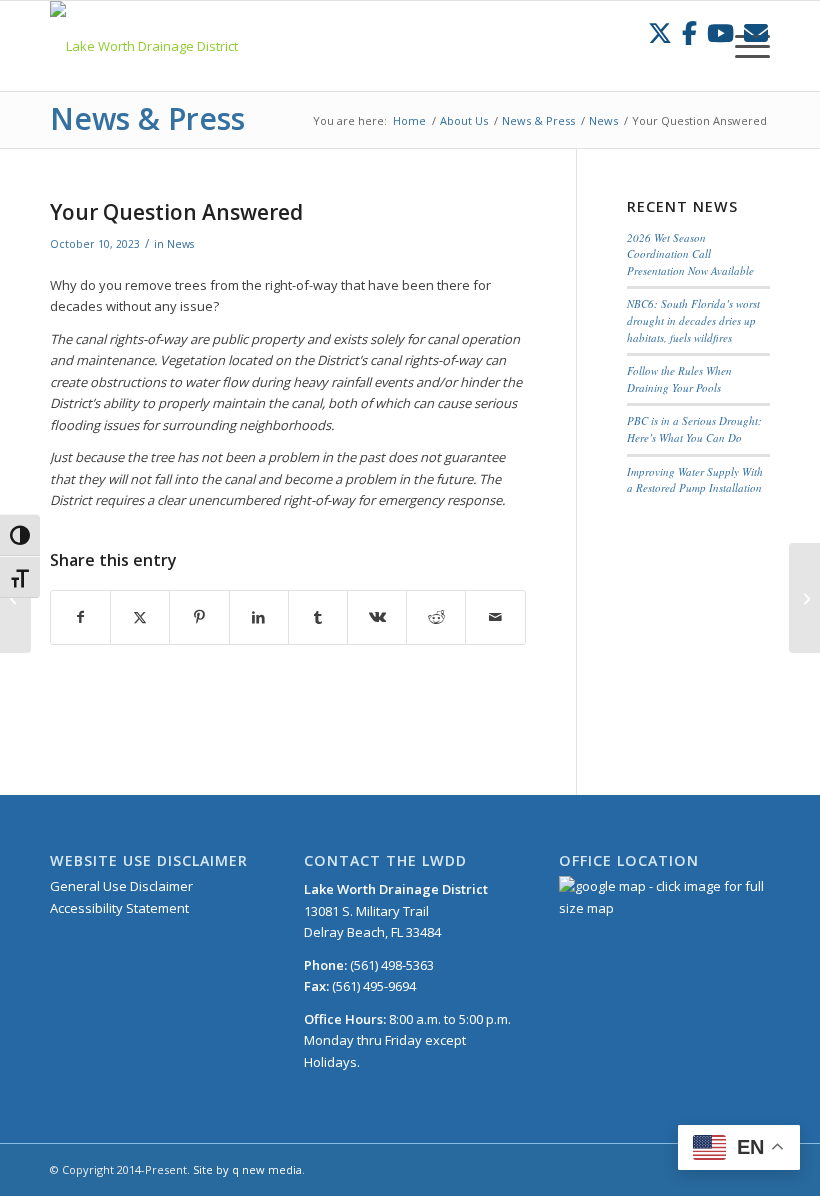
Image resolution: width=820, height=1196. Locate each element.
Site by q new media (247, 1169)
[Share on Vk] (377, 617)
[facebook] (689, 32)
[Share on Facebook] (80, 617)
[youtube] (720, 32)
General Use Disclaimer (121, 886)
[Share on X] (140, 617)
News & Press (147, 118)
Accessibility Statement (119, 908)
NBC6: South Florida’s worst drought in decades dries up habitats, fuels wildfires (693, 320)
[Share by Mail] (495, 617)
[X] (660, 32)
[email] (756, 32)
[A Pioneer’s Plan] (804, 598)
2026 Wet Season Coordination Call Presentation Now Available (690, 254)
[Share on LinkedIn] (259, 617)
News (180, 244)
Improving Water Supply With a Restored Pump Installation (695, 480)
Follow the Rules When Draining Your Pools (679, 379)
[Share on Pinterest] (199, 617)
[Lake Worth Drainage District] (144, 46)
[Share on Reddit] (436, 617)
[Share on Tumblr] (318, 617)
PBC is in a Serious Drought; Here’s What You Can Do (694, 429)
